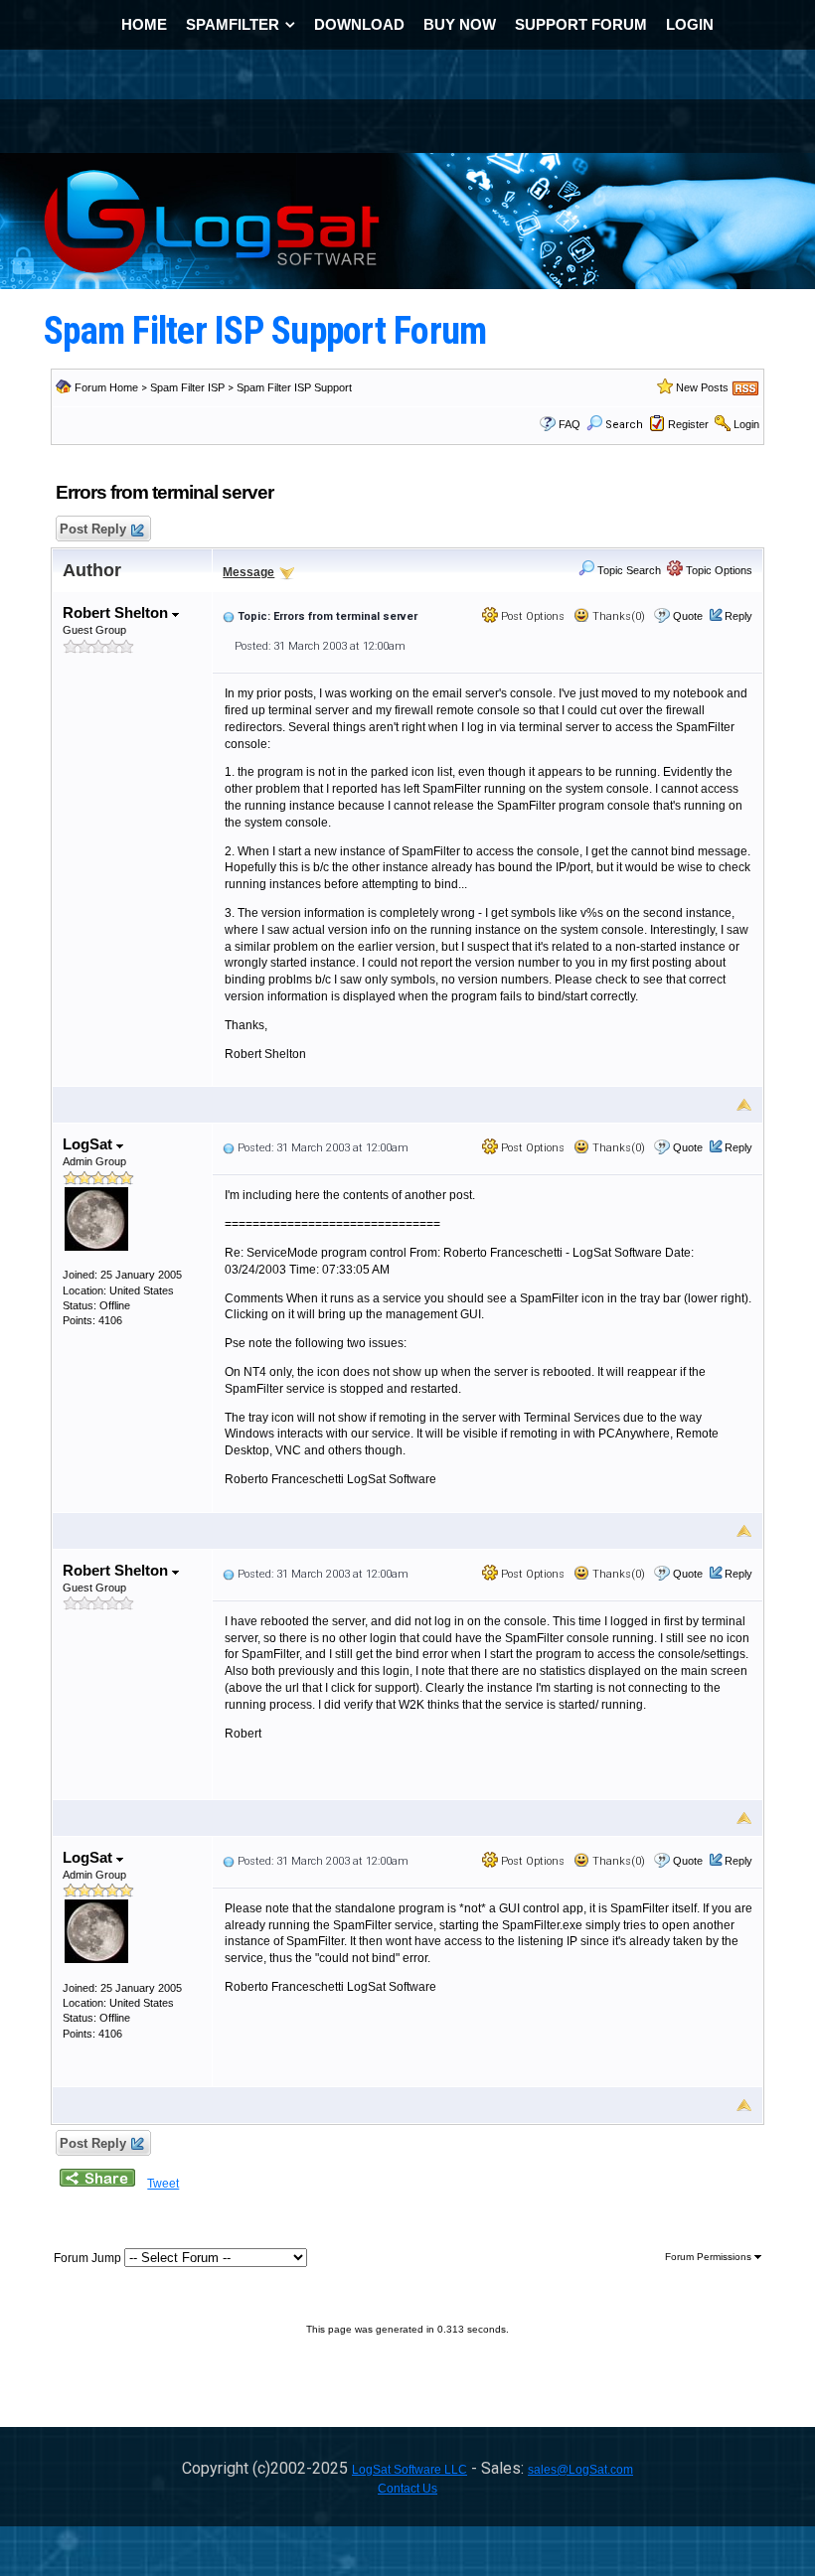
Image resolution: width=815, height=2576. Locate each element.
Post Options (531, 616)
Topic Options (718, 570)
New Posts (702, 387)
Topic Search (628, 570)
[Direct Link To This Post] (229, 616)
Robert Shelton (117, 612)
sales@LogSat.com (580, 2470)
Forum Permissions (710, 2257)
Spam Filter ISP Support (294, 387)
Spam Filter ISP (187, 387)
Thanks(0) (617, 616)
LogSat (89, 1144)
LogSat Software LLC (409, 2470)
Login (746, 424)
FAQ (570, 424)
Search (624, 425)
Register (688, 424)
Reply (738, 616)
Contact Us (407, 2489)
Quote (688, 616)
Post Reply (93, 529)
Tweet (163, 2184)
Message (248, 572)
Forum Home (106, 387)
